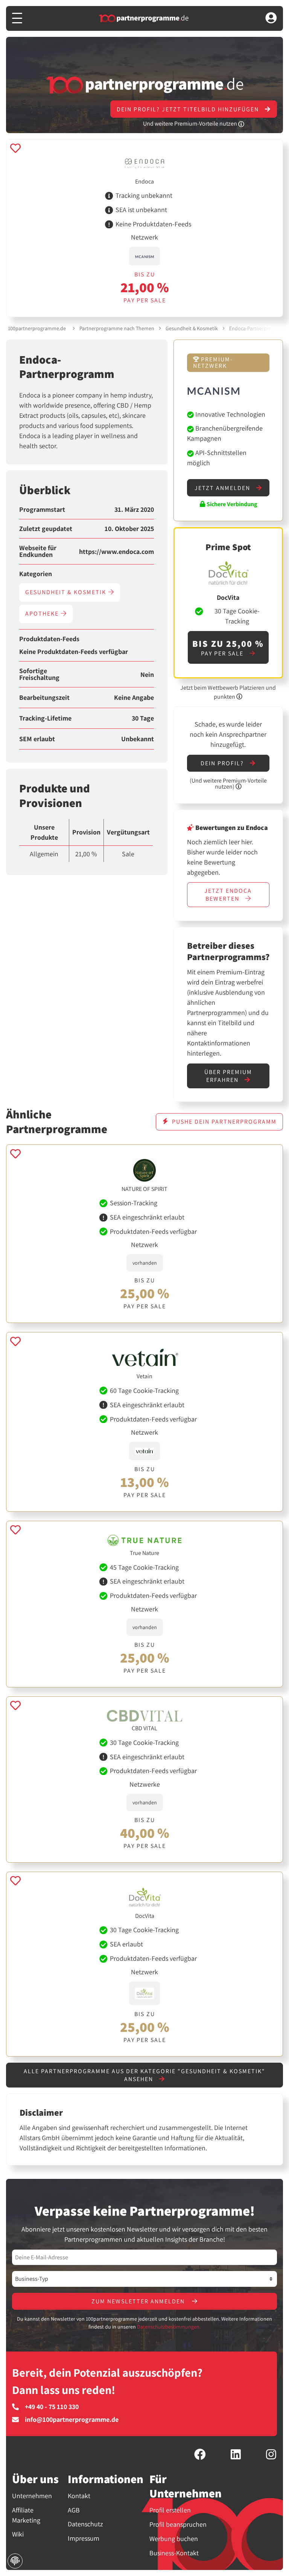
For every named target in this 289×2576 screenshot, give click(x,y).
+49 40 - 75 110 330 (52, 2407)
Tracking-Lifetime (45, 718)
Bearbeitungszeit (44, 698)
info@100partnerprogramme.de (72, 2420)
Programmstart (42, 510)
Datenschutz (85, 2524)
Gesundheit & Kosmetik (192, 328)
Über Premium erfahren (228, 1076)
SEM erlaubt (37, 739)
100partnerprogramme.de (37, 328)
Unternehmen (32, 2496)
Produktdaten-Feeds (49, 639)
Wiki (18, 2534)
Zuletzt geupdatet (46, 529)
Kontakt (79, 2496)
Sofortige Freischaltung (39, 674)
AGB (74, 2510)
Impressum (84, 2538)
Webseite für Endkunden (38, 551)
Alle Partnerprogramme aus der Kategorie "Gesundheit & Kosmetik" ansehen (144, 2075)
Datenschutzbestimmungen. (169, 2327)
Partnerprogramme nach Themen (117, 328)
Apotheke (43, 614)
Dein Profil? (223, 763)
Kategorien (36, 574)
